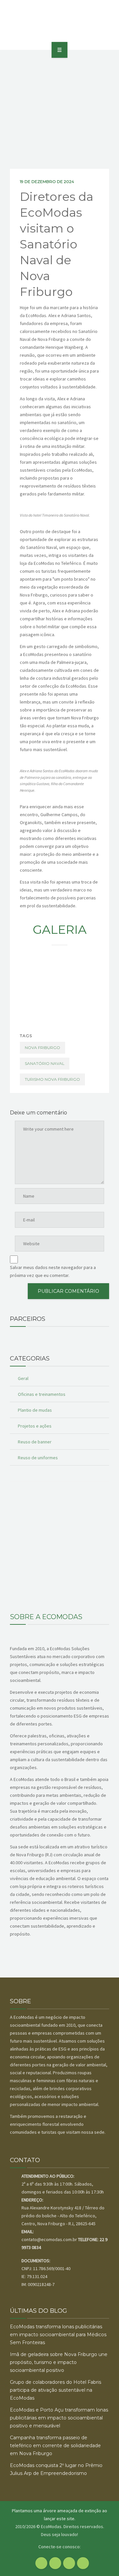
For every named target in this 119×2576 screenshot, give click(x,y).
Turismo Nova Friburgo (52, 1079)
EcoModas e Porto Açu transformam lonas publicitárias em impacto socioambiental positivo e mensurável (59, 2418)
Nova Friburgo (42, 1048)
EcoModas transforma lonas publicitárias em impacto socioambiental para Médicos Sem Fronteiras (58, 2335)
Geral (23, 1378)
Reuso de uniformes (38, 1458)
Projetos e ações (35, 1426)
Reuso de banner (35, 1442)
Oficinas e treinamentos (42, 1394)
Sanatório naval (45, 1063)
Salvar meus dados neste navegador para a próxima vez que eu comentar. (53, 1271)
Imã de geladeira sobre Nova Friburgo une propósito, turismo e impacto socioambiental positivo (59, 2362)
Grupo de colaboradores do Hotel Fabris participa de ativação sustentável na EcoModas (56, 2390)
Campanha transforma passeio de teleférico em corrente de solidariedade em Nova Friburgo (55, 2446)
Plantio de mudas (35, 1410)
